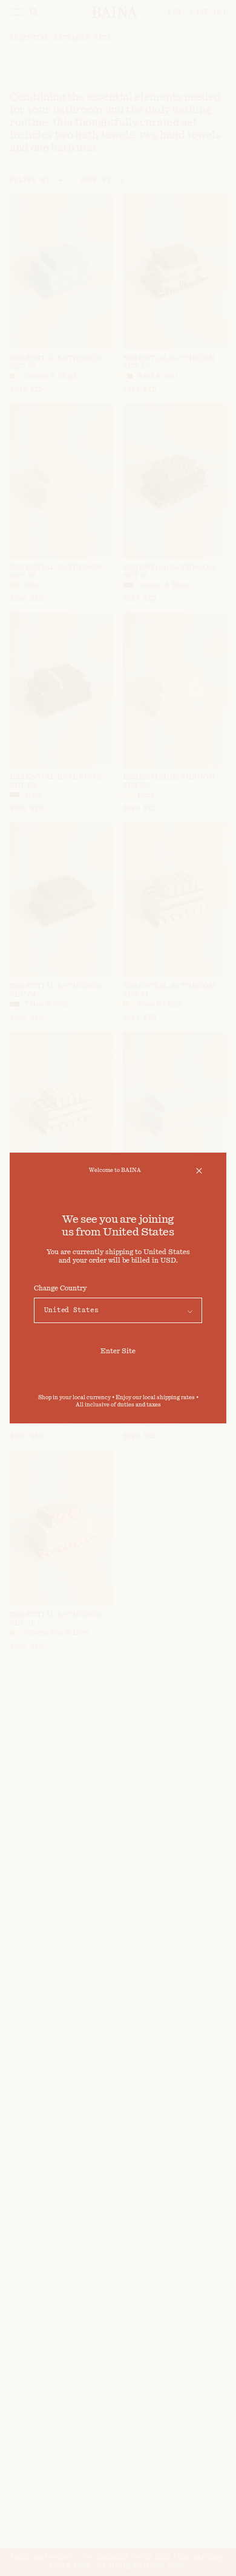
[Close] (199, 1171)
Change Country (60, 1288)
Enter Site (118, 1351)
